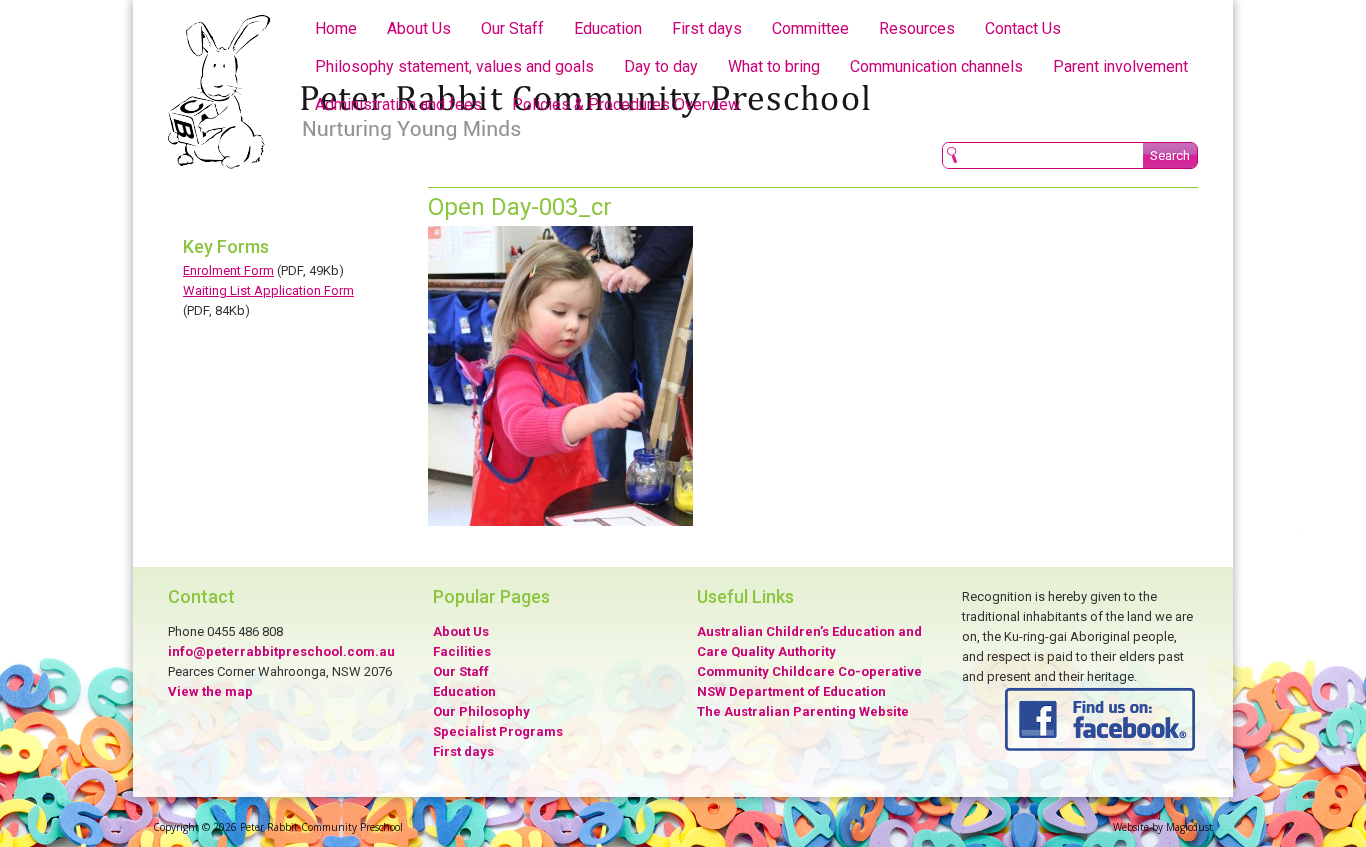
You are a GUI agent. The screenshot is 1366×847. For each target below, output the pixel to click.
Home (336, 28)
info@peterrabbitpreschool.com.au (281, 651)
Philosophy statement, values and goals (454, 66)
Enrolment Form (228, 270)
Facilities (462, 651)
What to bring (774, 66)
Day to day (661, 66)
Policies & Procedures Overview (626, 104)
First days (707, 28)
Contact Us (1023, 28)
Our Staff (512, 28)
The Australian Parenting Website (803, 711)
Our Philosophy (481, 711)
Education (608, 28)
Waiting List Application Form (268, 290)
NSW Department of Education (791, 691)
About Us (419, 28)
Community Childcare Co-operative (809, 671)
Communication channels (936, 66)
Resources (917, 28)
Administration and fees (398, 104)
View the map (210, 691)
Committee (810, 28)
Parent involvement (1120, 66)
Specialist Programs (498, 731)
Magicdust (1189, 827)
